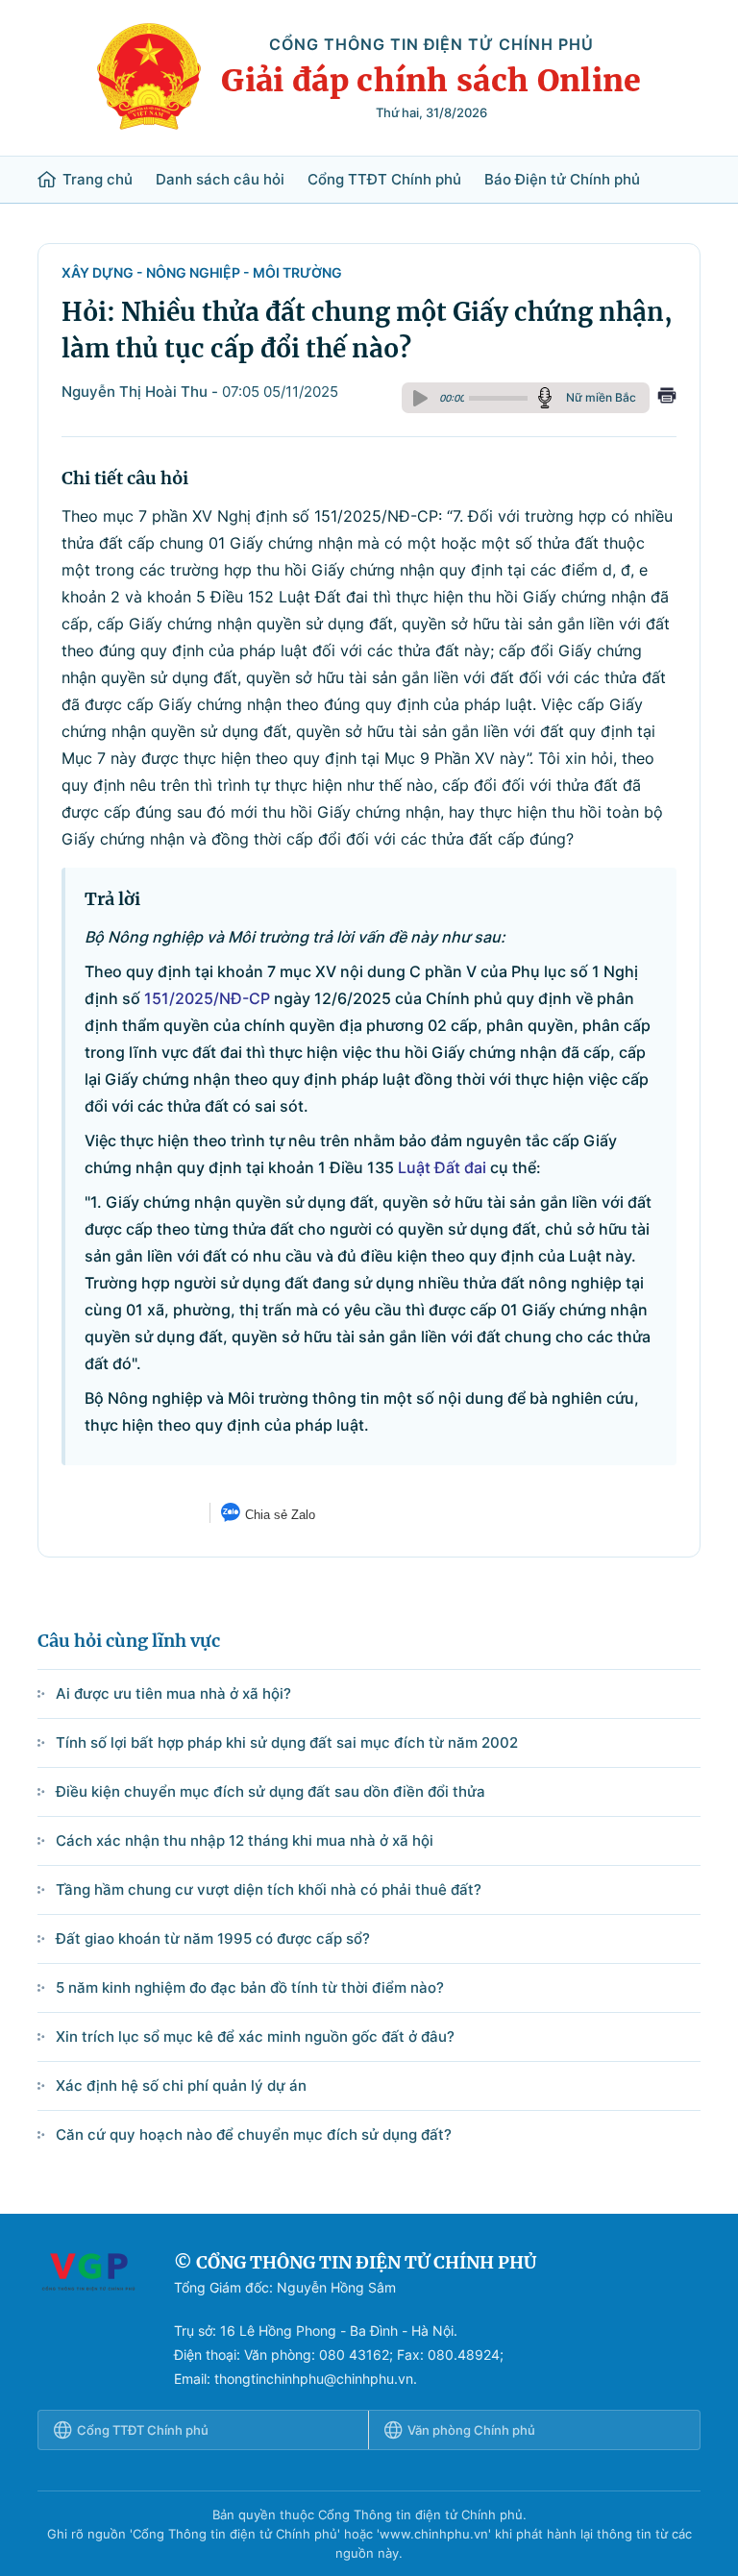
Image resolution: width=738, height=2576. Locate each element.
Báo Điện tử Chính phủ (562, 180)
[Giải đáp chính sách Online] (88, 2320)
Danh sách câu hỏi (220, 180)
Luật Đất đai (442, 1167)
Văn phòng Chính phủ (471, 2430)
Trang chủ (98, 180)
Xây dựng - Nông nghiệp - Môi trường (202, 272)
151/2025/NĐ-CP (207, 998)
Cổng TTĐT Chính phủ (384, 180)
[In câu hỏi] (667, 398)
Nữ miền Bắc (601, 397)
